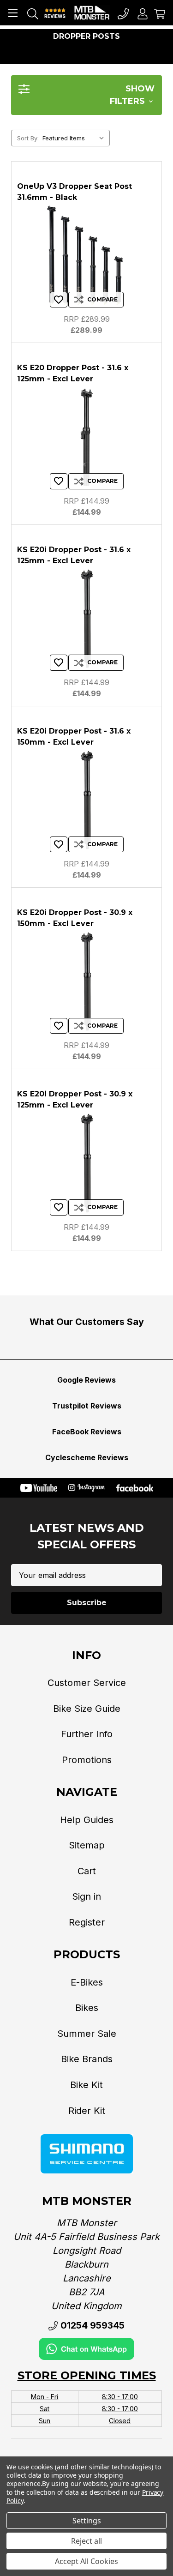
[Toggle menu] (13, 13)
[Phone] (123, 13)
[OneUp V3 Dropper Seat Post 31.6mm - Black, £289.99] (86, 256)
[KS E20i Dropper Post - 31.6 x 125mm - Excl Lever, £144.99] (86, 619)
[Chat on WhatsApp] (86, 2348)
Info (86, 1655)
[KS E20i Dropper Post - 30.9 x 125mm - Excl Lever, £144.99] (86, 1163)
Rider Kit (87, 2111)
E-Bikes (87, 1982)
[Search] (33, 13)
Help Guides (87, 1820)
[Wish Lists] (59, 300)
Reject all (86, 2541)
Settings (87, 2521)
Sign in (86, 1896)
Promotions (87, 1760)
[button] (86, 95)
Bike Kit (86, 2085)
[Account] (143, 13)
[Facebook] (135, 1488)
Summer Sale (87, 2034)
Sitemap (87, 1845)
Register (87, 1922)
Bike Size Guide (87, 1709)
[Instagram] (87, 1488)
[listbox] (75, 138)
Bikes (87, 2008)
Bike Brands (87, 2059)
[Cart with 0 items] (160, 13)
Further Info (87, 1734)
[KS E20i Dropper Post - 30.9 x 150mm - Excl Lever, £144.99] (86, 982)
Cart (87, 1871)
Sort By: (28, 138)
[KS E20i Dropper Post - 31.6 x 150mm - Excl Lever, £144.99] (86, 800)
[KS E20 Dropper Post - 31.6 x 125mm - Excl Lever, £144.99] (86, 437)
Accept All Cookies (86, 2561)
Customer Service (87, 1683)
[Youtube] (39, 1488)
